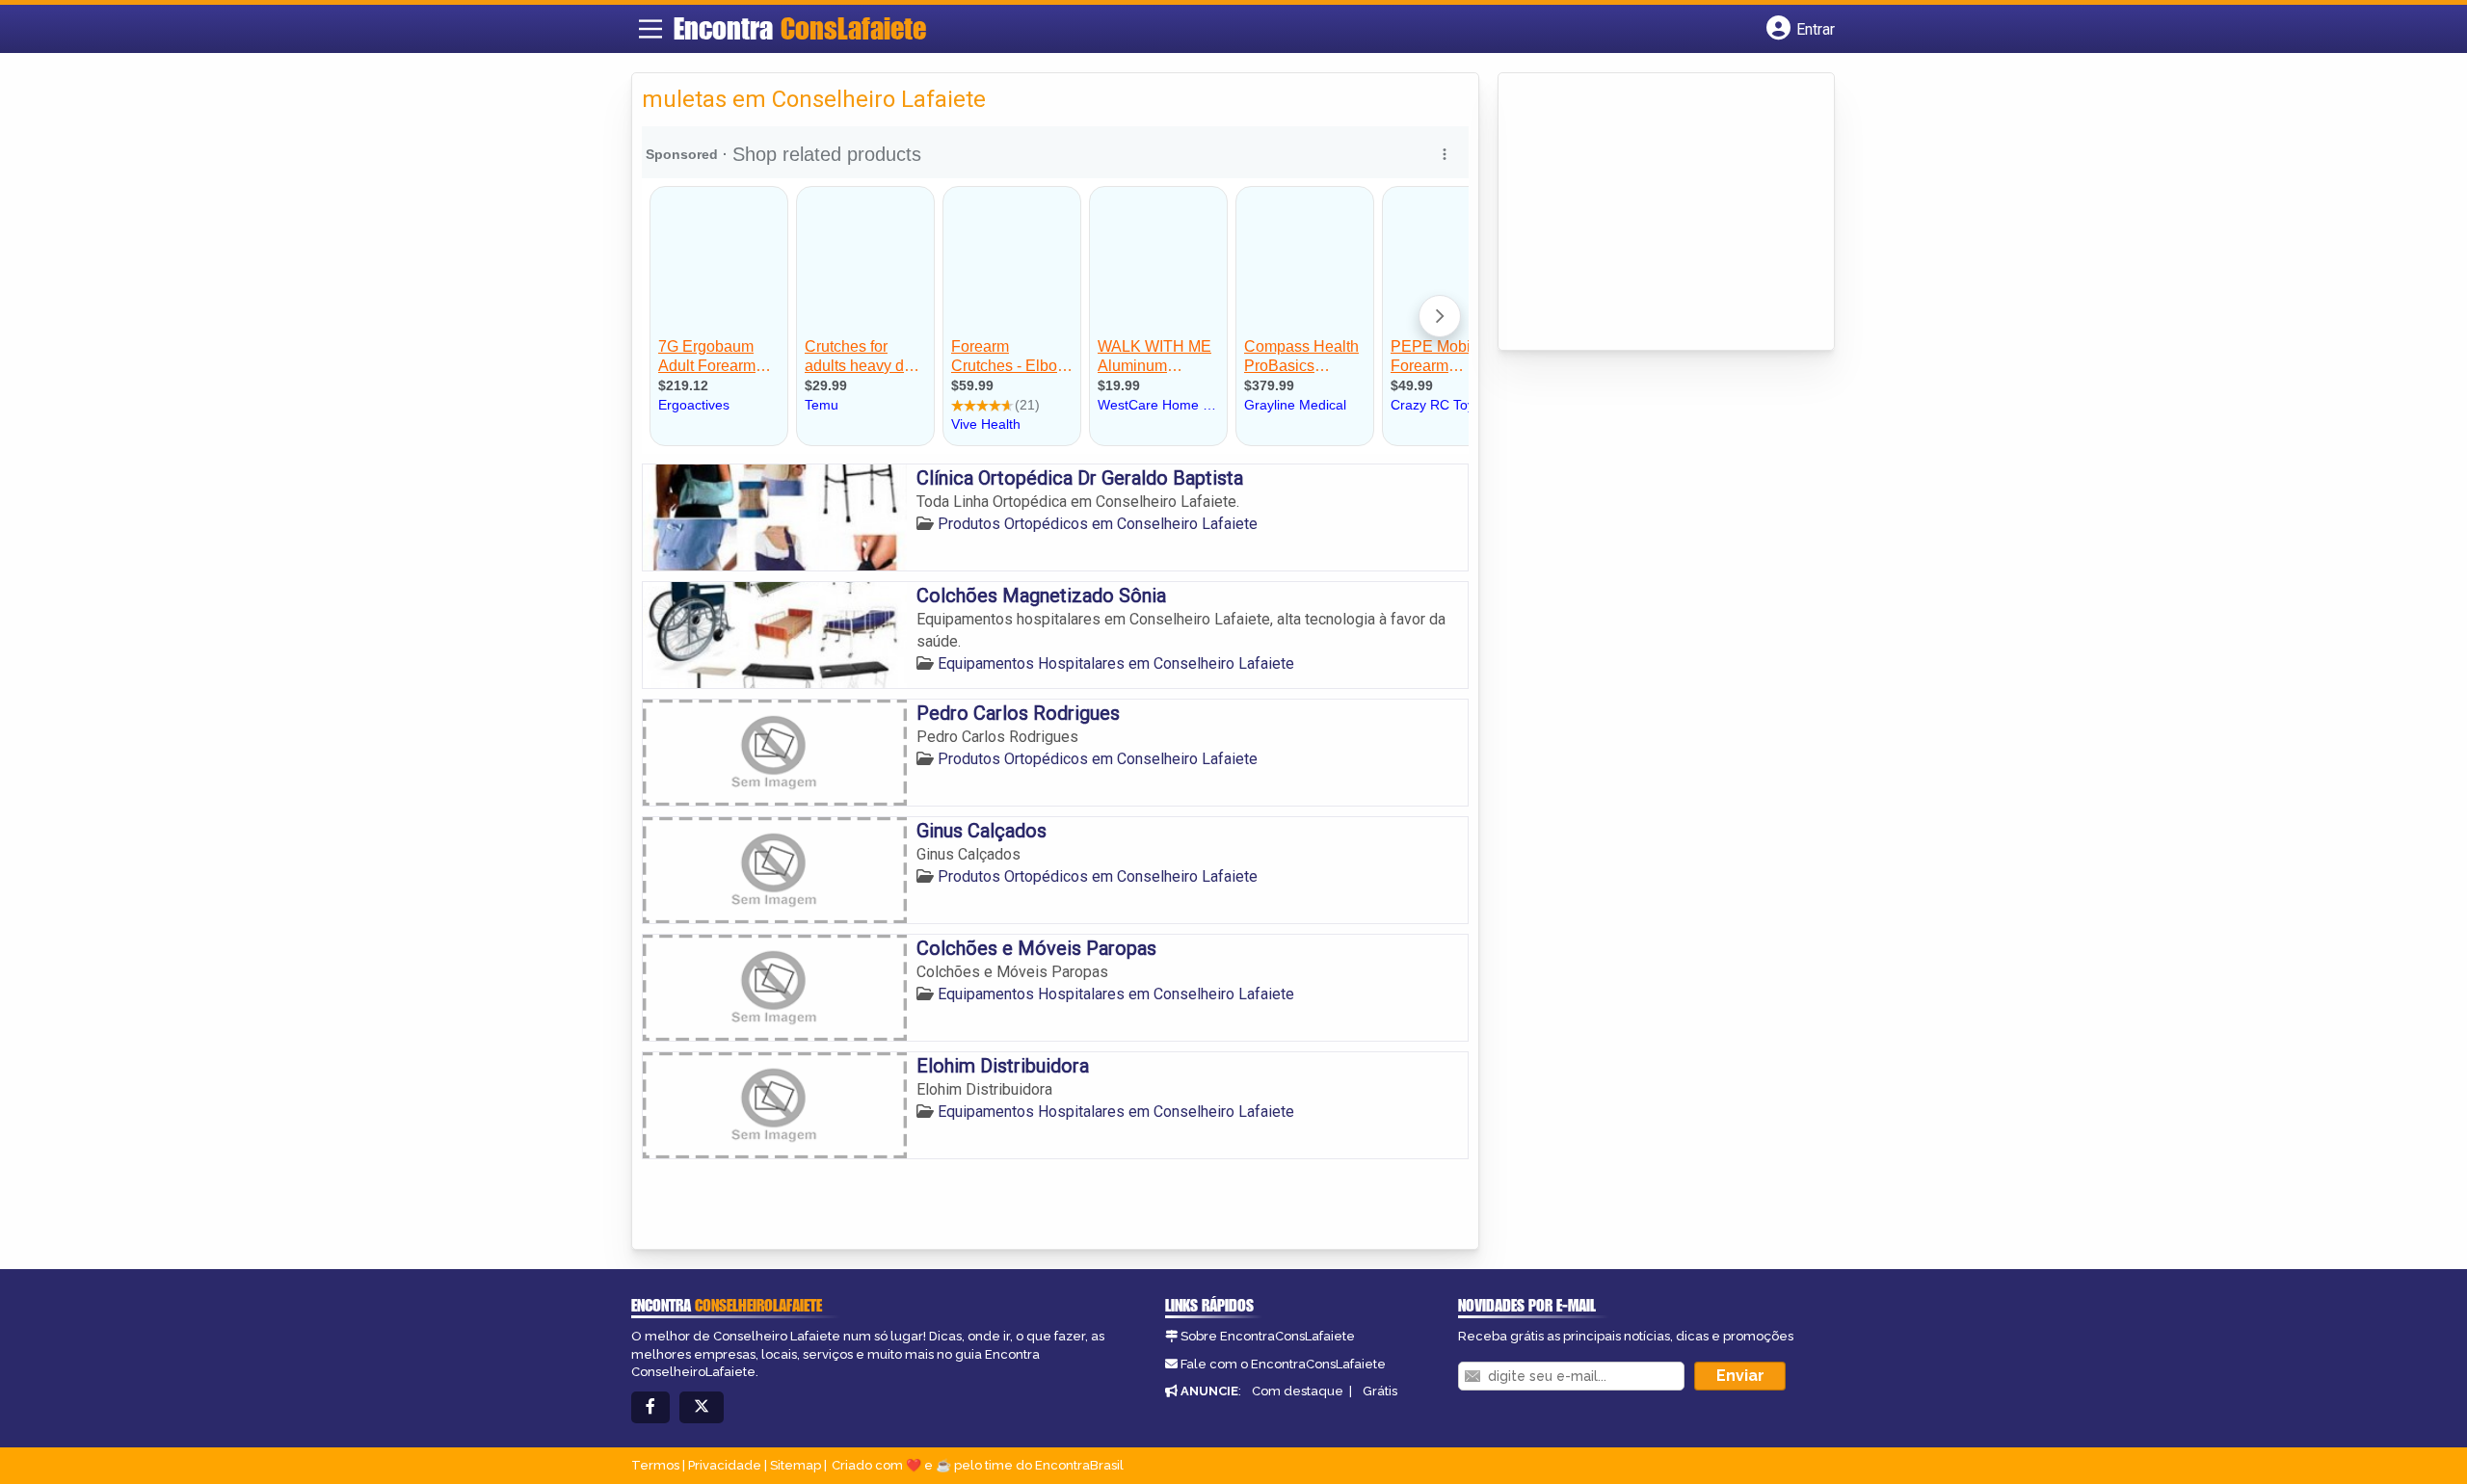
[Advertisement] (1653, 213)
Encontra (800, 28)
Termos (655, 1465)
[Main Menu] (650, 29)
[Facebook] (650, 1407)
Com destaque (1298, 1391)
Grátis (1380, 1391)
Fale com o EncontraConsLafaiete (1283, 1364)
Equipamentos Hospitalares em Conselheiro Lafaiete (1116, 663)
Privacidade (725, 1465)
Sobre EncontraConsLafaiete (1268, 1336)
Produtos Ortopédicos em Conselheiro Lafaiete (1098, 524)
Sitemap (796, 1465)
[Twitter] (702, 1407)
